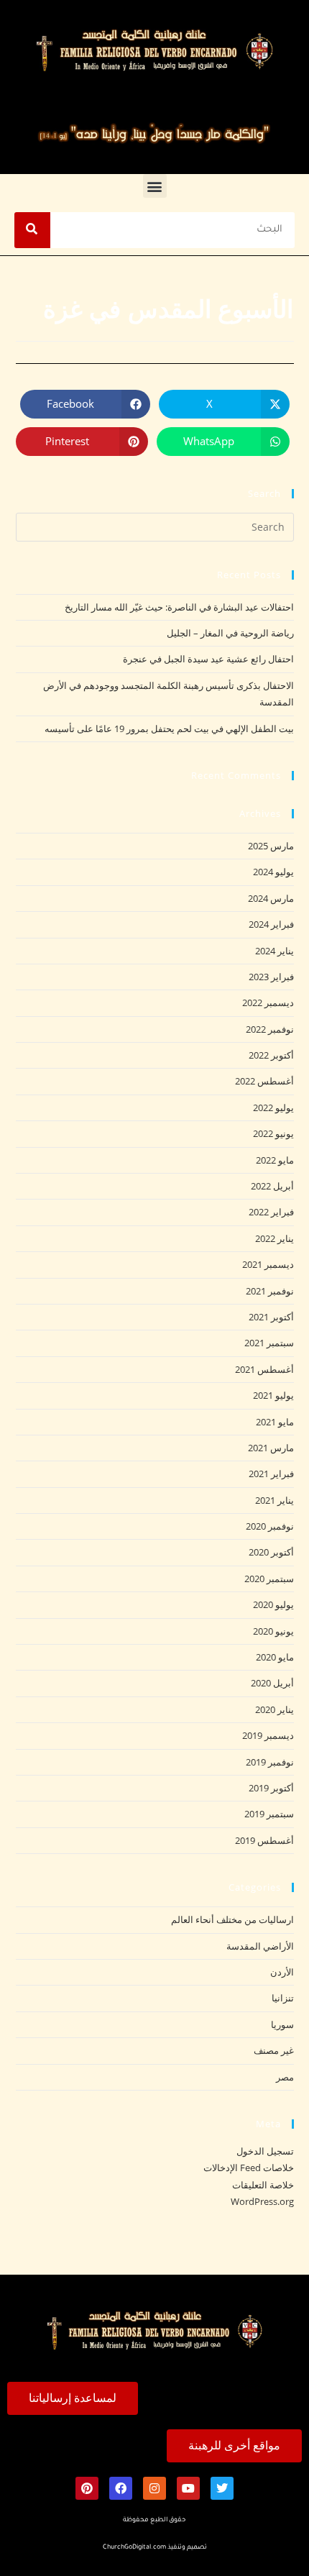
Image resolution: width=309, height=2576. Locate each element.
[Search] (32, 230)
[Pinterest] (87, 2488)
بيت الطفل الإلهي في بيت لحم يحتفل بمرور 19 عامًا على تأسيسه (169, 729)
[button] (155, 186)
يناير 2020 (275, 1709)
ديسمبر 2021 (268, 1264)
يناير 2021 (275, 1500)
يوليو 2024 (273, 872)
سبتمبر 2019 (269, 1814)
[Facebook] (121, 2488)
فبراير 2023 (271, 977)
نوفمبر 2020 (270, 1526)
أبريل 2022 (272, 1186)
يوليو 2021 (273, 1395)
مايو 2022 (275, 1160)
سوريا (282, 2024)
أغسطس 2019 (264, 1840)
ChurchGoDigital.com (134, 2548)
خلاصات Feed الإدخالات (249, 2168)
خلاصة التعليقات (263, 2185)
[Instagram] (154, 2488)
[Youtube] (188, 2488)
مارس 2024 (271, 898)
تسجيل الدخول (265, 2151)
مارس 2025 (271, 846)
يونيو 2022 (273, 1133)
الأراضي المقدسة (260, 1946)
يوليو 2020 (273, 1604)
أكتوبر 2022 (271, 1055)
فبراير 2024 (271, 924)
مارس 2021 (271, 1448)
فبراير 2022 (271, 1212)
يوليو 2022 (273, 1107)
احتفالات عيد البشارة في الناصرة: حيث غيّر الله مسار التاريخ (179, 607)
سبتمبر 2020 (269, 1579)
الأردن (282, 1972)
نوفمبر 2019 (270, 1762)
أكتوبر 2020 (271, 1552)
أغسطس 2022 (264, 1081)
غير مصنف (274, 2050)
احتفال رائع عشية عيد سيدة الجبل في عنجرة (208, 659)
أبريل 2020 (272, 1683)
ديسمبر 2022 (268, 1002)
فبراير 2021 (271, 1474)
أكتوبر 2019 (271, 1788)
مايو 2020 (275, 1657)
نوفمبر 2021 (270, 1291)
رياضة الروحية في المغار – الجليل (230, 633)
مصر (285, 2077)
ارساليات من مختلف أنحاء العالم (232, 1919)
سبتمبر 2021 (269, 1343)
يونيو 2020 (273, 1631)
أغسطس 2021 (264, 1369)
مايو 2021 (275, 1422)
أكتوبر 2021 (271, 1317)
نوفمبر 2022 (270, 1029)
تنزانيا (283, 1998)
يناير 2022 (275, 1238)
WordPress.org (262, 2201)
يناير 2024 (275, 951)
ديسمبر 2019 (268, 1735)
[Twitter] (222, 2488)
